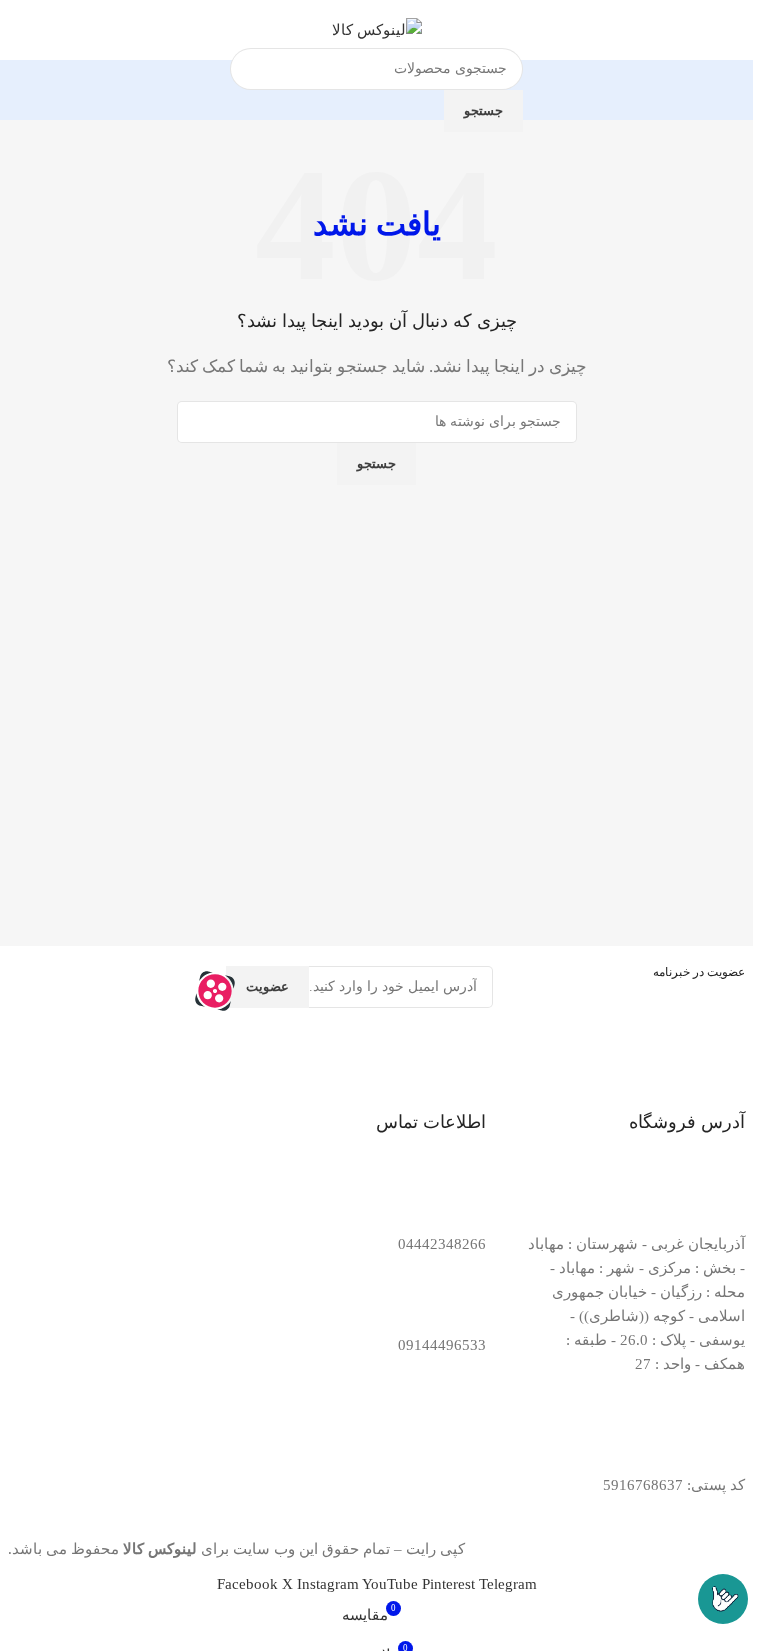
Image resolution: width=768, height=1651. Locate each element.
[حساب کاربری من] (23, 30)
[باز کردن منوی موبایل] (730, 30)
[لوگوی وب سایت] (377, 28)
